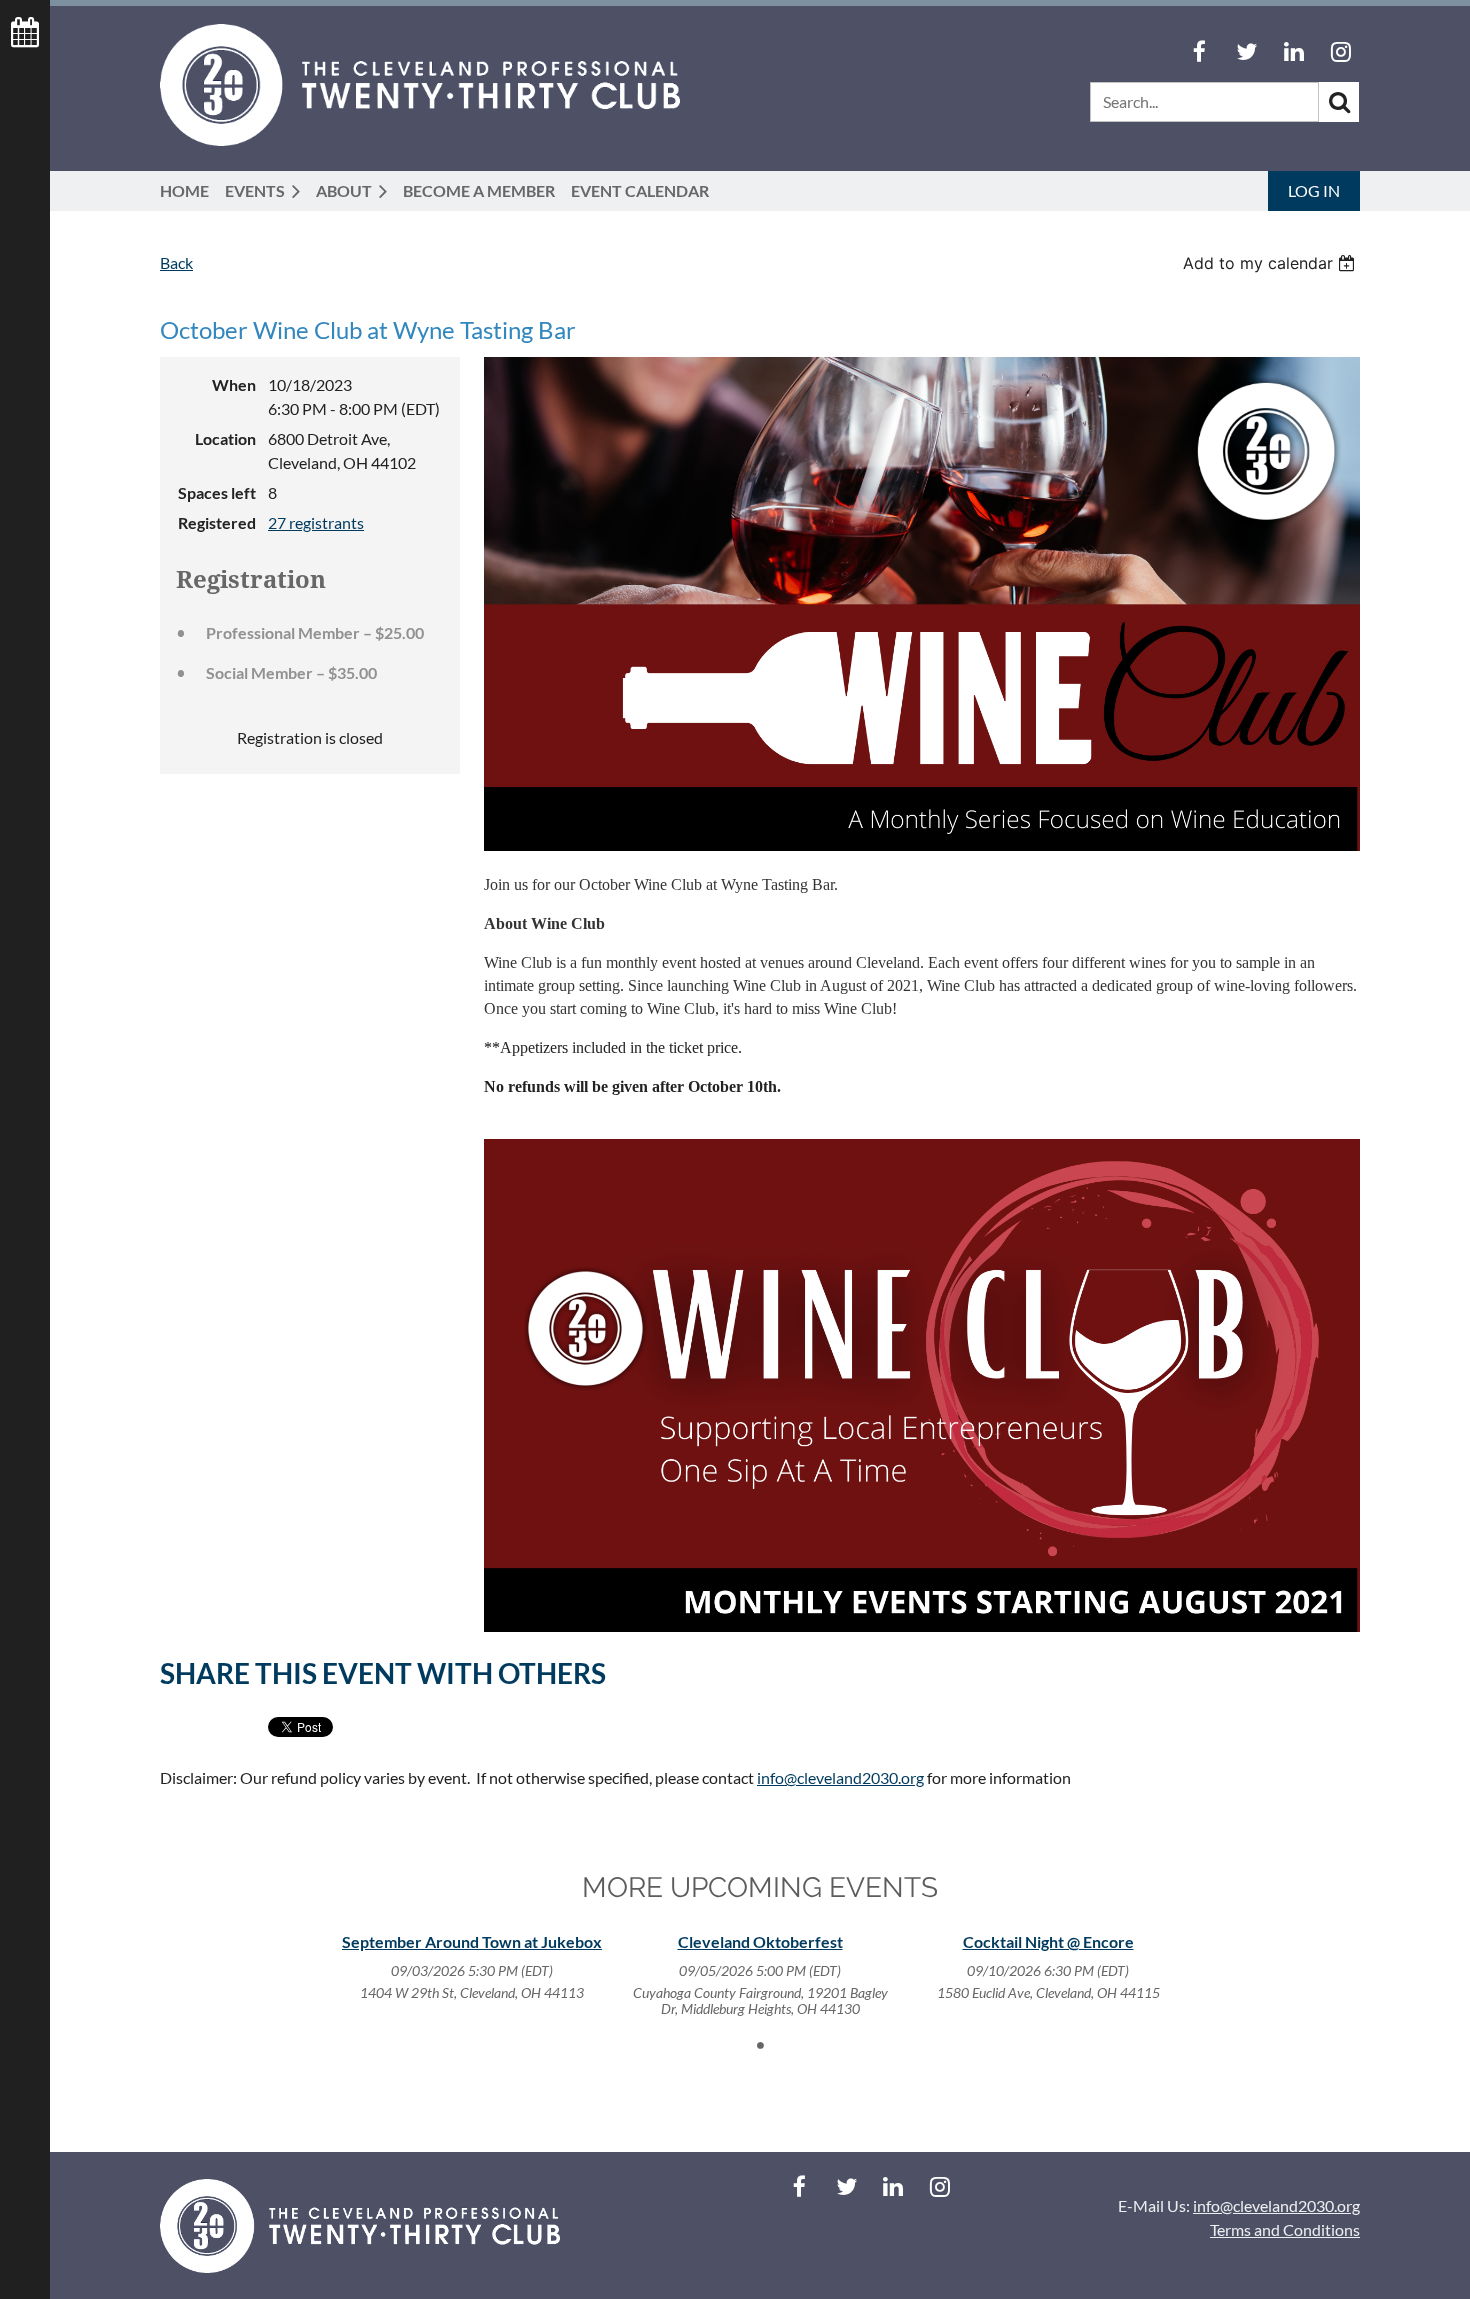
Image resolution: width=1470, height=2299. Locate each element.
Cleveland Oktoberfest (760, 1941)
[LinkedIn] (1293, 51)
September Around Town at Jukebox (472, 1941)
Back (176, 262)
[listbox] (1271, 263)
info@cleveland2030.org (840, 1777)
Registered (217, 522)
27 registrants (316, 522)
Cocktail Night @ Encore (1048, 1941)
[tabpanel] (472, 1967)
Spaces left (217, 492)
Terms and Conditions (1285, 2229)
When (234, 384)
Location (225, 438)
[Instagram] (1340, 51)
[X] (1246, 51)
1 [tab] (760, 2045)
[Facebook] (1199, 51)
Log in (1314, 190)
